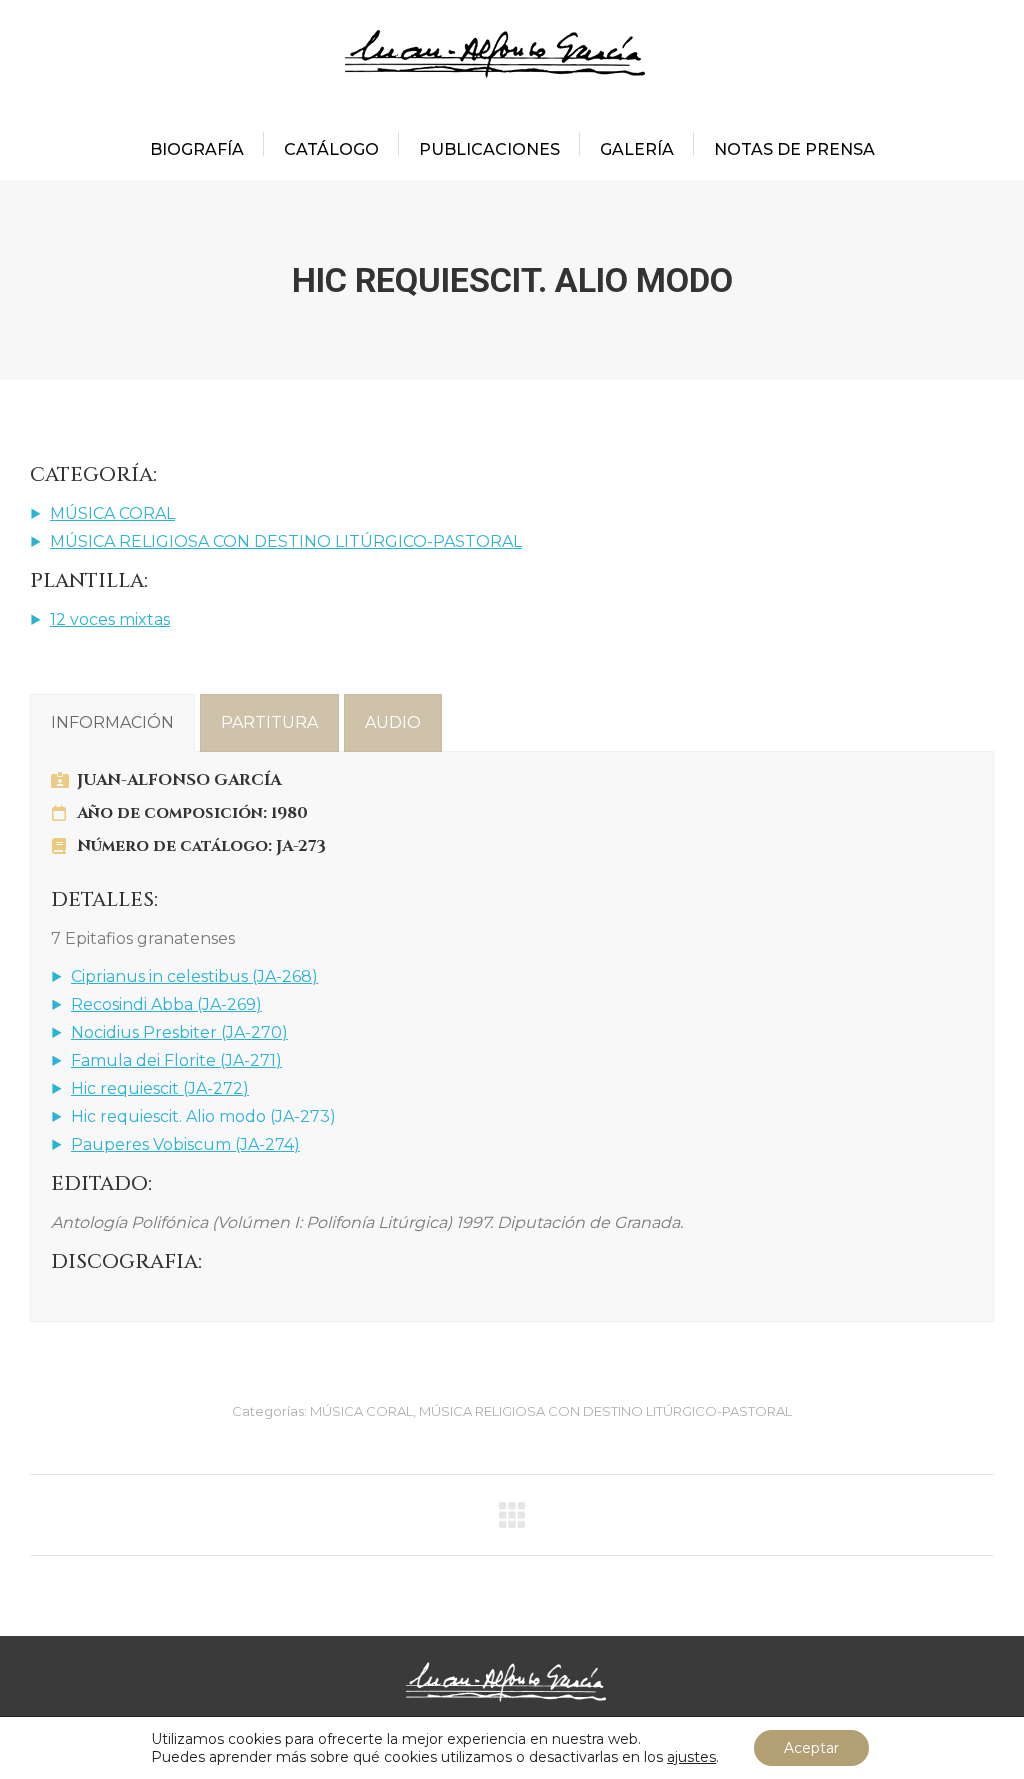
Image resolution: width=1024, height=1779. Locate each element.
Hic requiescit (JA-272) (160, 1088)
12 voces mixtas (110, 619)
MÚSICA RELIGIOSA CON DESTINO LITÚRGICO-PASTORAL (286, 541)
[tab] (112, 723)
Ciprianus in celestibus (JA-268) (194, 976)
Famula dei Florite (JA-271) (176, 1060)
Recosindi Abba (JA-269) (166, 1004)
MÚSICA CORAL (112, 513)
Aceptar (811, 1748)
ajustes (691, 1757)
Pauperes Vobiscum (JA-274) (185, 1144)
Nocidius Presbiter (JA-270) (179, 1032)
